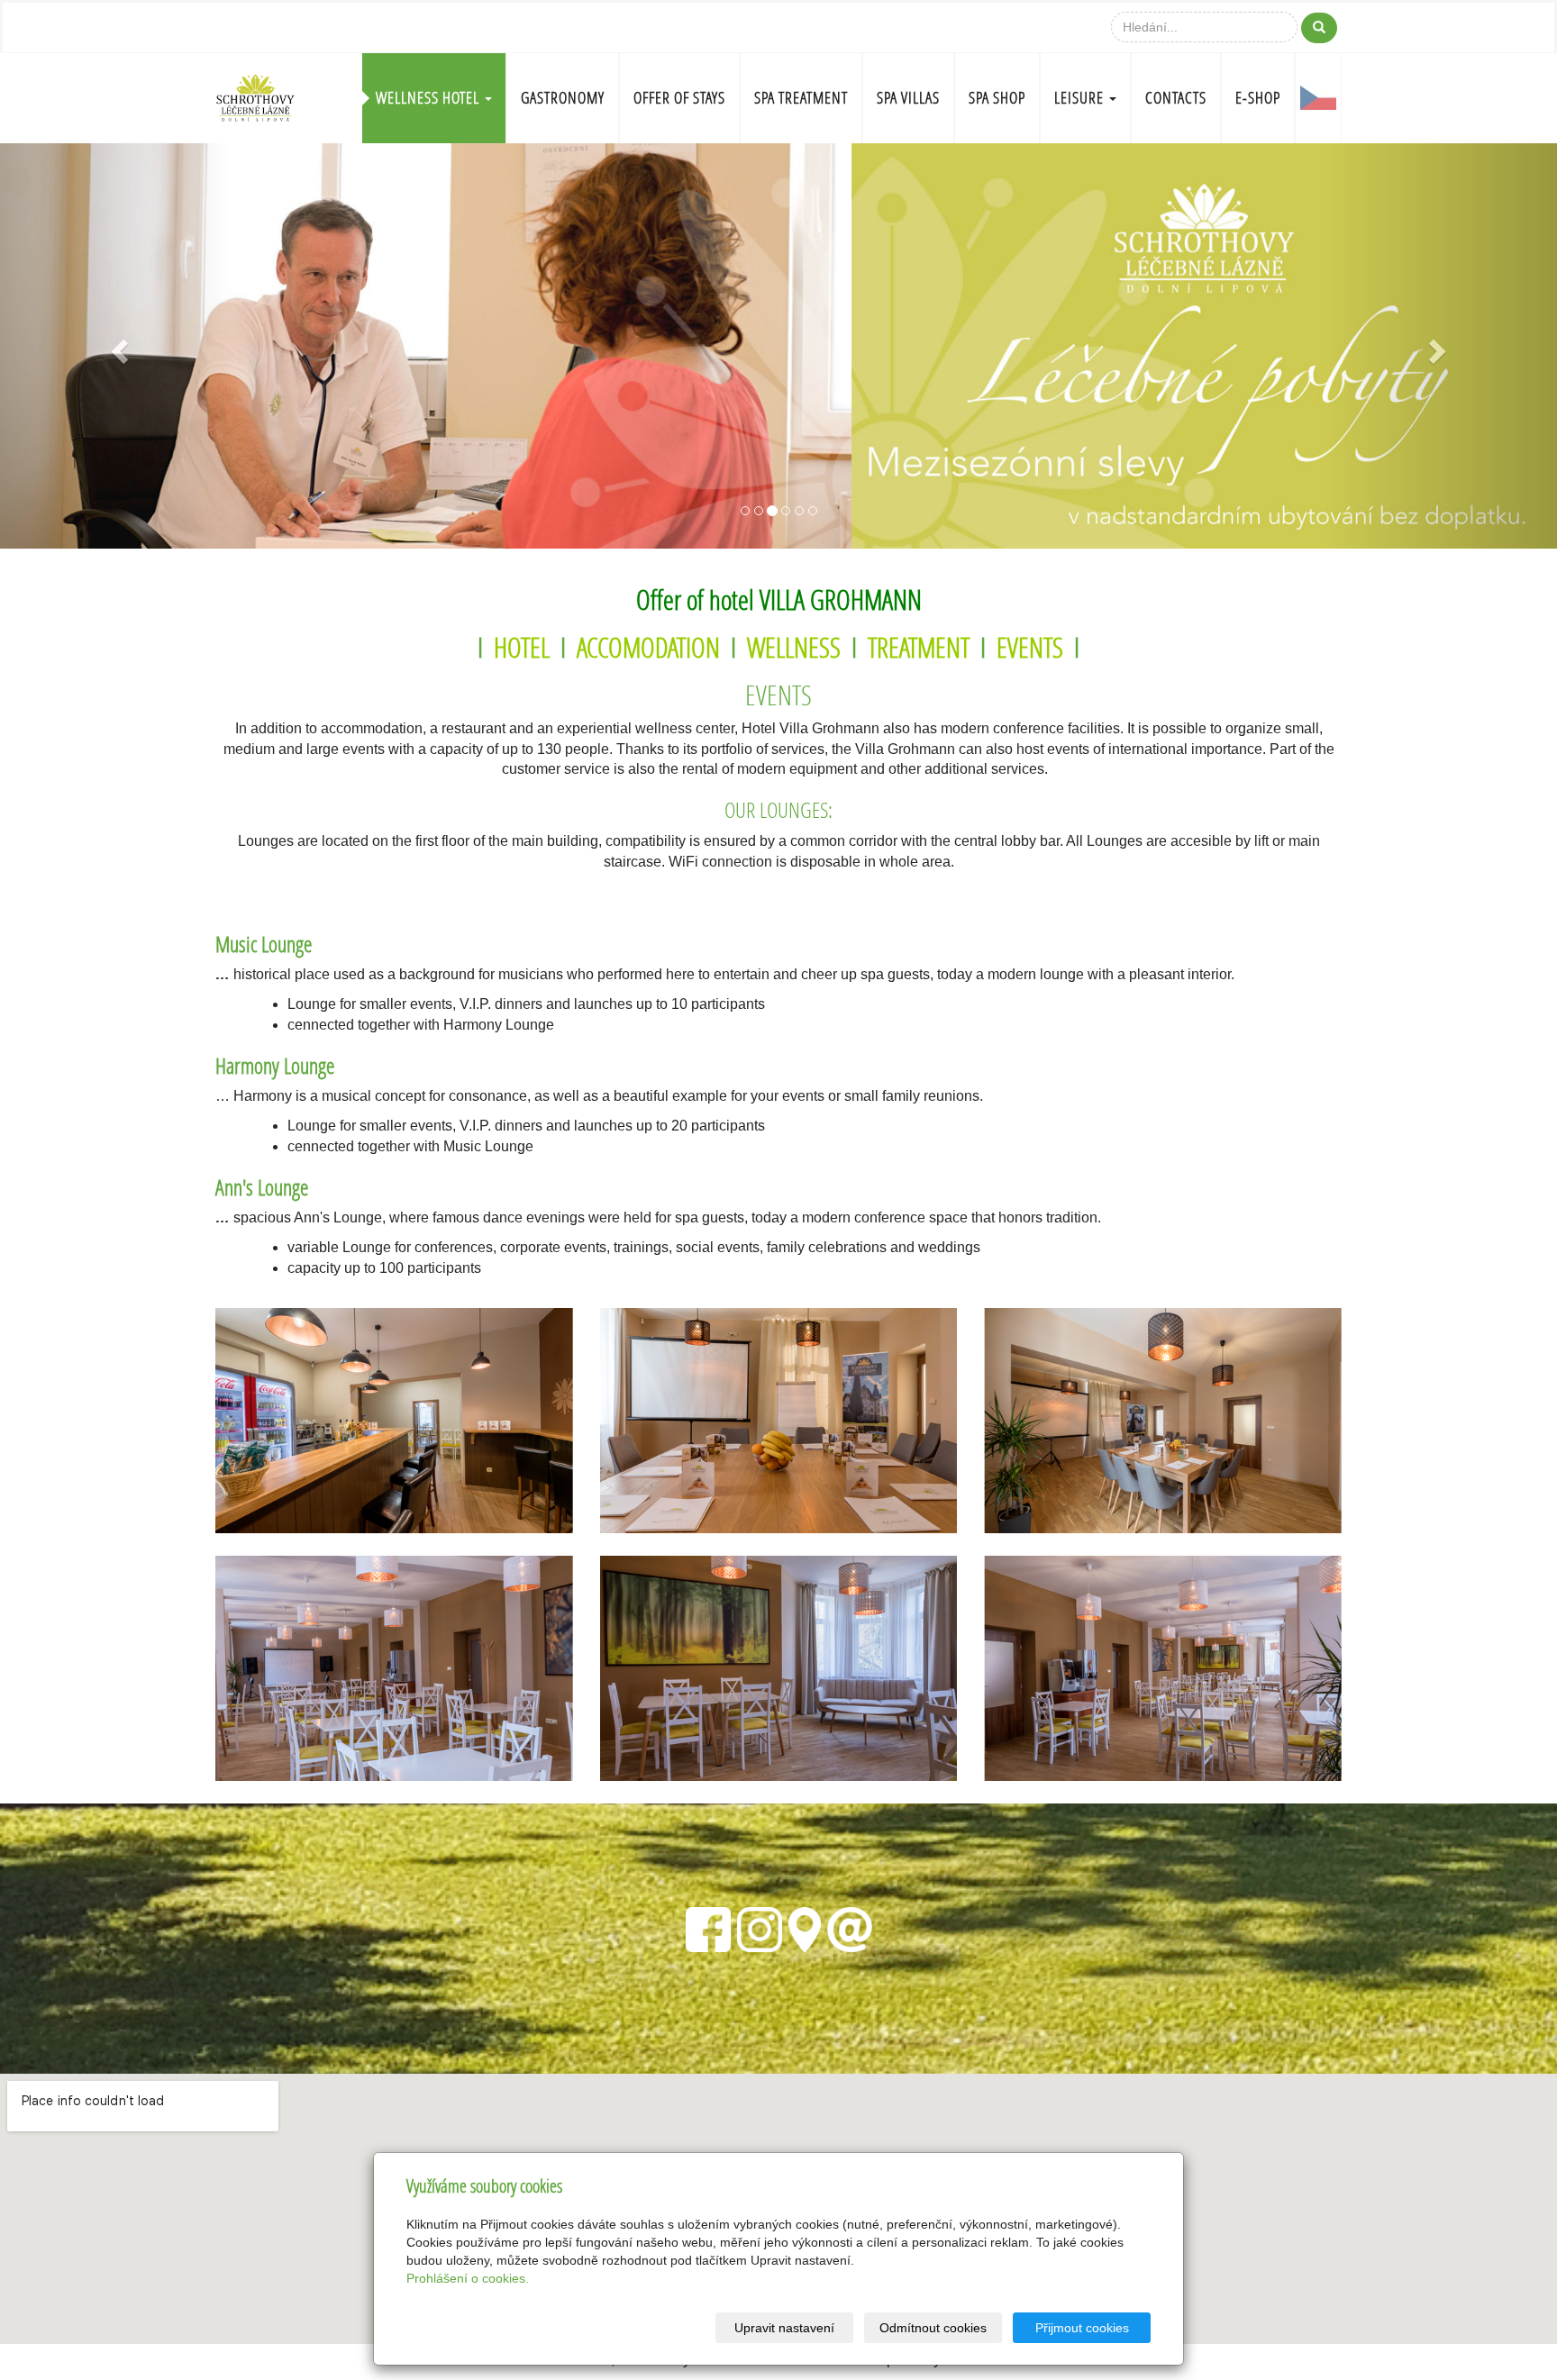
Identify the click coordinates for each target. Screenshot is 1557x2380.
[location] (805, 1927)
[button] (117, 346)
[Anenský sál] (394, 1668)
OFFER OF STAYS (679, 98)
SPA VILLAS (908, 98)
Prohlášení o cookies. (468, 2278)
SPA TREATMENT (801, 98)
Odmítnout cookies (933, 2328)
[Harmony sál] (779, 1421)
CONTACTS (1176, 98)
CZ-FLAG (1318, 98)
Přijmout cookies (1082, 2328)
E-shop (1258, 98)
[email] (850, 1927)
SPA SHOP (997, 98)
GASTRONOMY (563, 98)
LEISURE (1081, 98)
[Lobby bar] (394, 1421)
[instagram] (760, 1927)
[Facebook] (708, 1927)
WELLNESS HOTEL (429, 98)
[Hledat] (1319, 28)
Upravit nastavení (784, 2328)
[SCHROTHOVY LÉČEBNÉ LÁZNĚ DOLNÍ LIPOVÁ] (255, 96)
